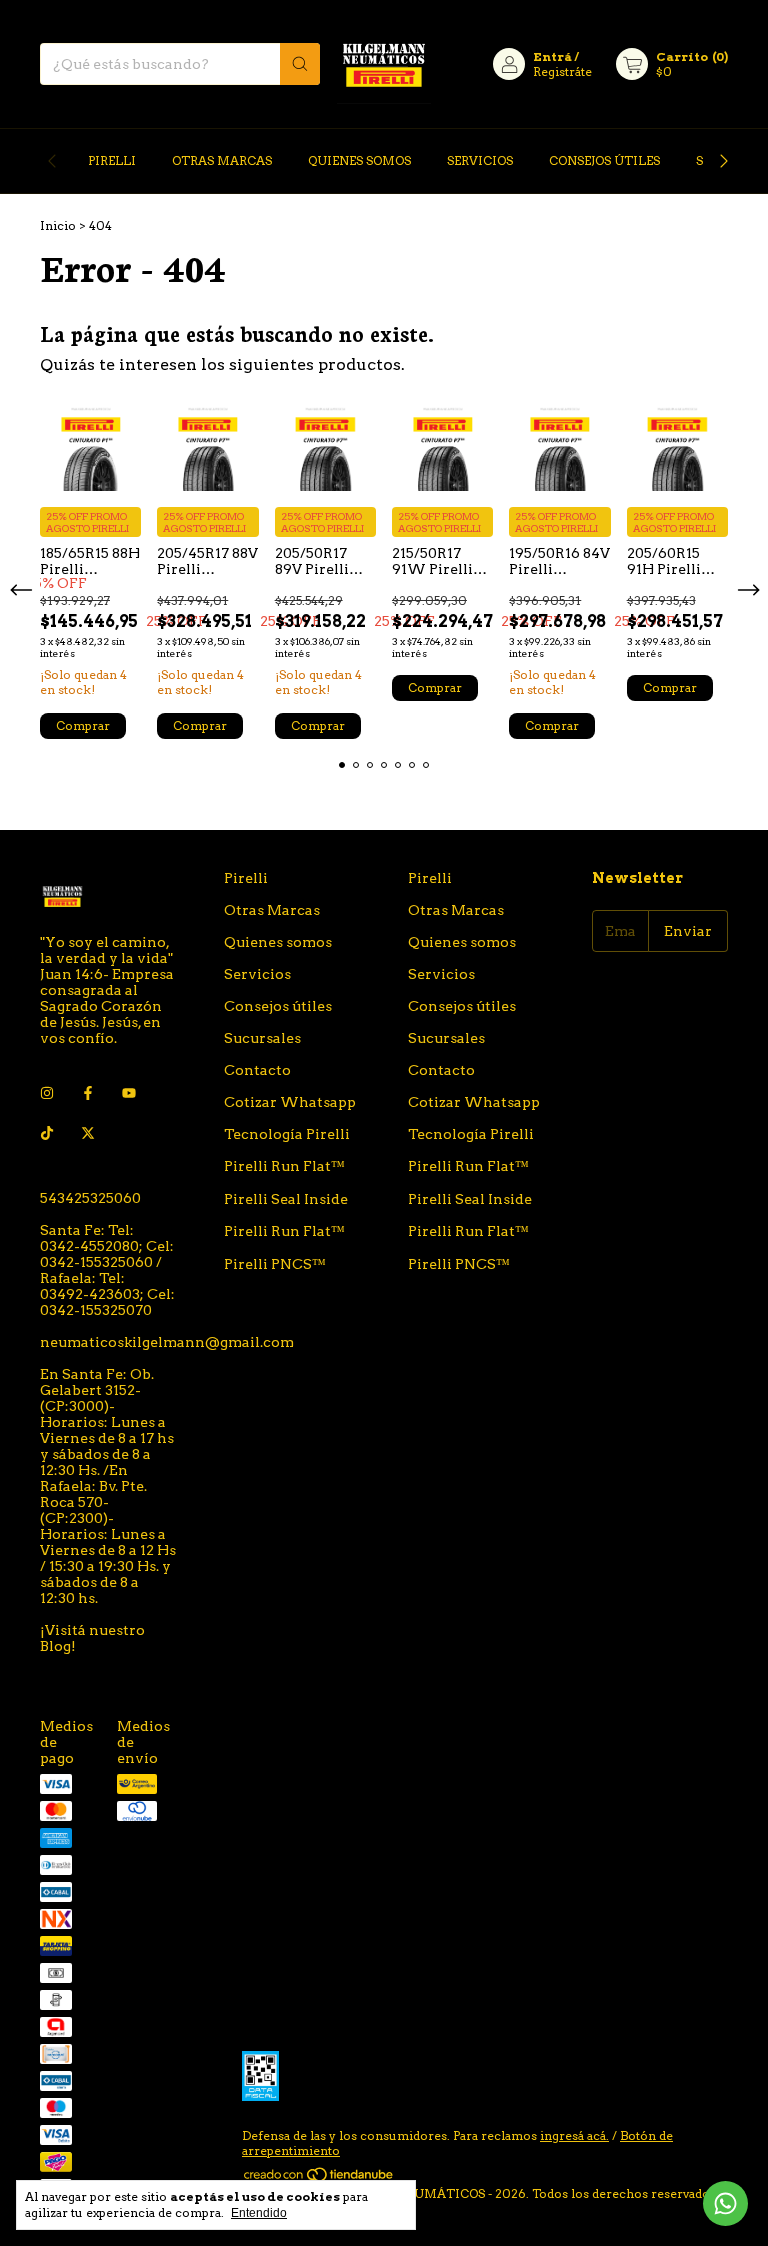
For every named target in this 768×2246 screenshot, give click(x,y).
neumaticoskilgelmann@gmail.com (167, 1342)
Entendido (259, 2213)
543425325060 (90, 1198)
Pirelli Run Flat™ (284, 1166)
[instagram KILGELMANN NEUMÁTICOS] (47, 1094)
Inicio (58, 225)
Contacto (257, 1070)
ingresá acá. (574, 2135)
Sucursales (262, 1038)
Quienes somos (359, 160)
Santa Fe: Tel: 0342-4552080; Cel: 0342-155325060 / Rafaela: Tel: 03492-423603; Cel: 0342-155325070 (107, 1270)
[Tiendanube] (319, 2178)
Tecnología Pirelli (287, 1134)
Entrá (552, 56)
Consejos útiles (604, 160)
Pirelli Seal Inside (286, 1199)
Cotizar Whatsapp (290, 1102)
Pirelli (112, 160)
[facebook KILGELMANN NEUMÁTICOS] (88, 1094)
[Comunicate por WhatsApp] (725, 2203)
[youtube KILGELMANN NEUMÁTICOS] (129, 1094)
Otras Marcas (222, 160)
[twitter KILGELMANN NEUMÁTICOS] (88, 1134)
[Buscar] (300, 64)
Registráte (562, 71)
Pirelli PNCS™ (275, 1264)
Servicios (480, 160)
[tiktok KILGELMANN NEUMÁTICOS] (47, 1134)
